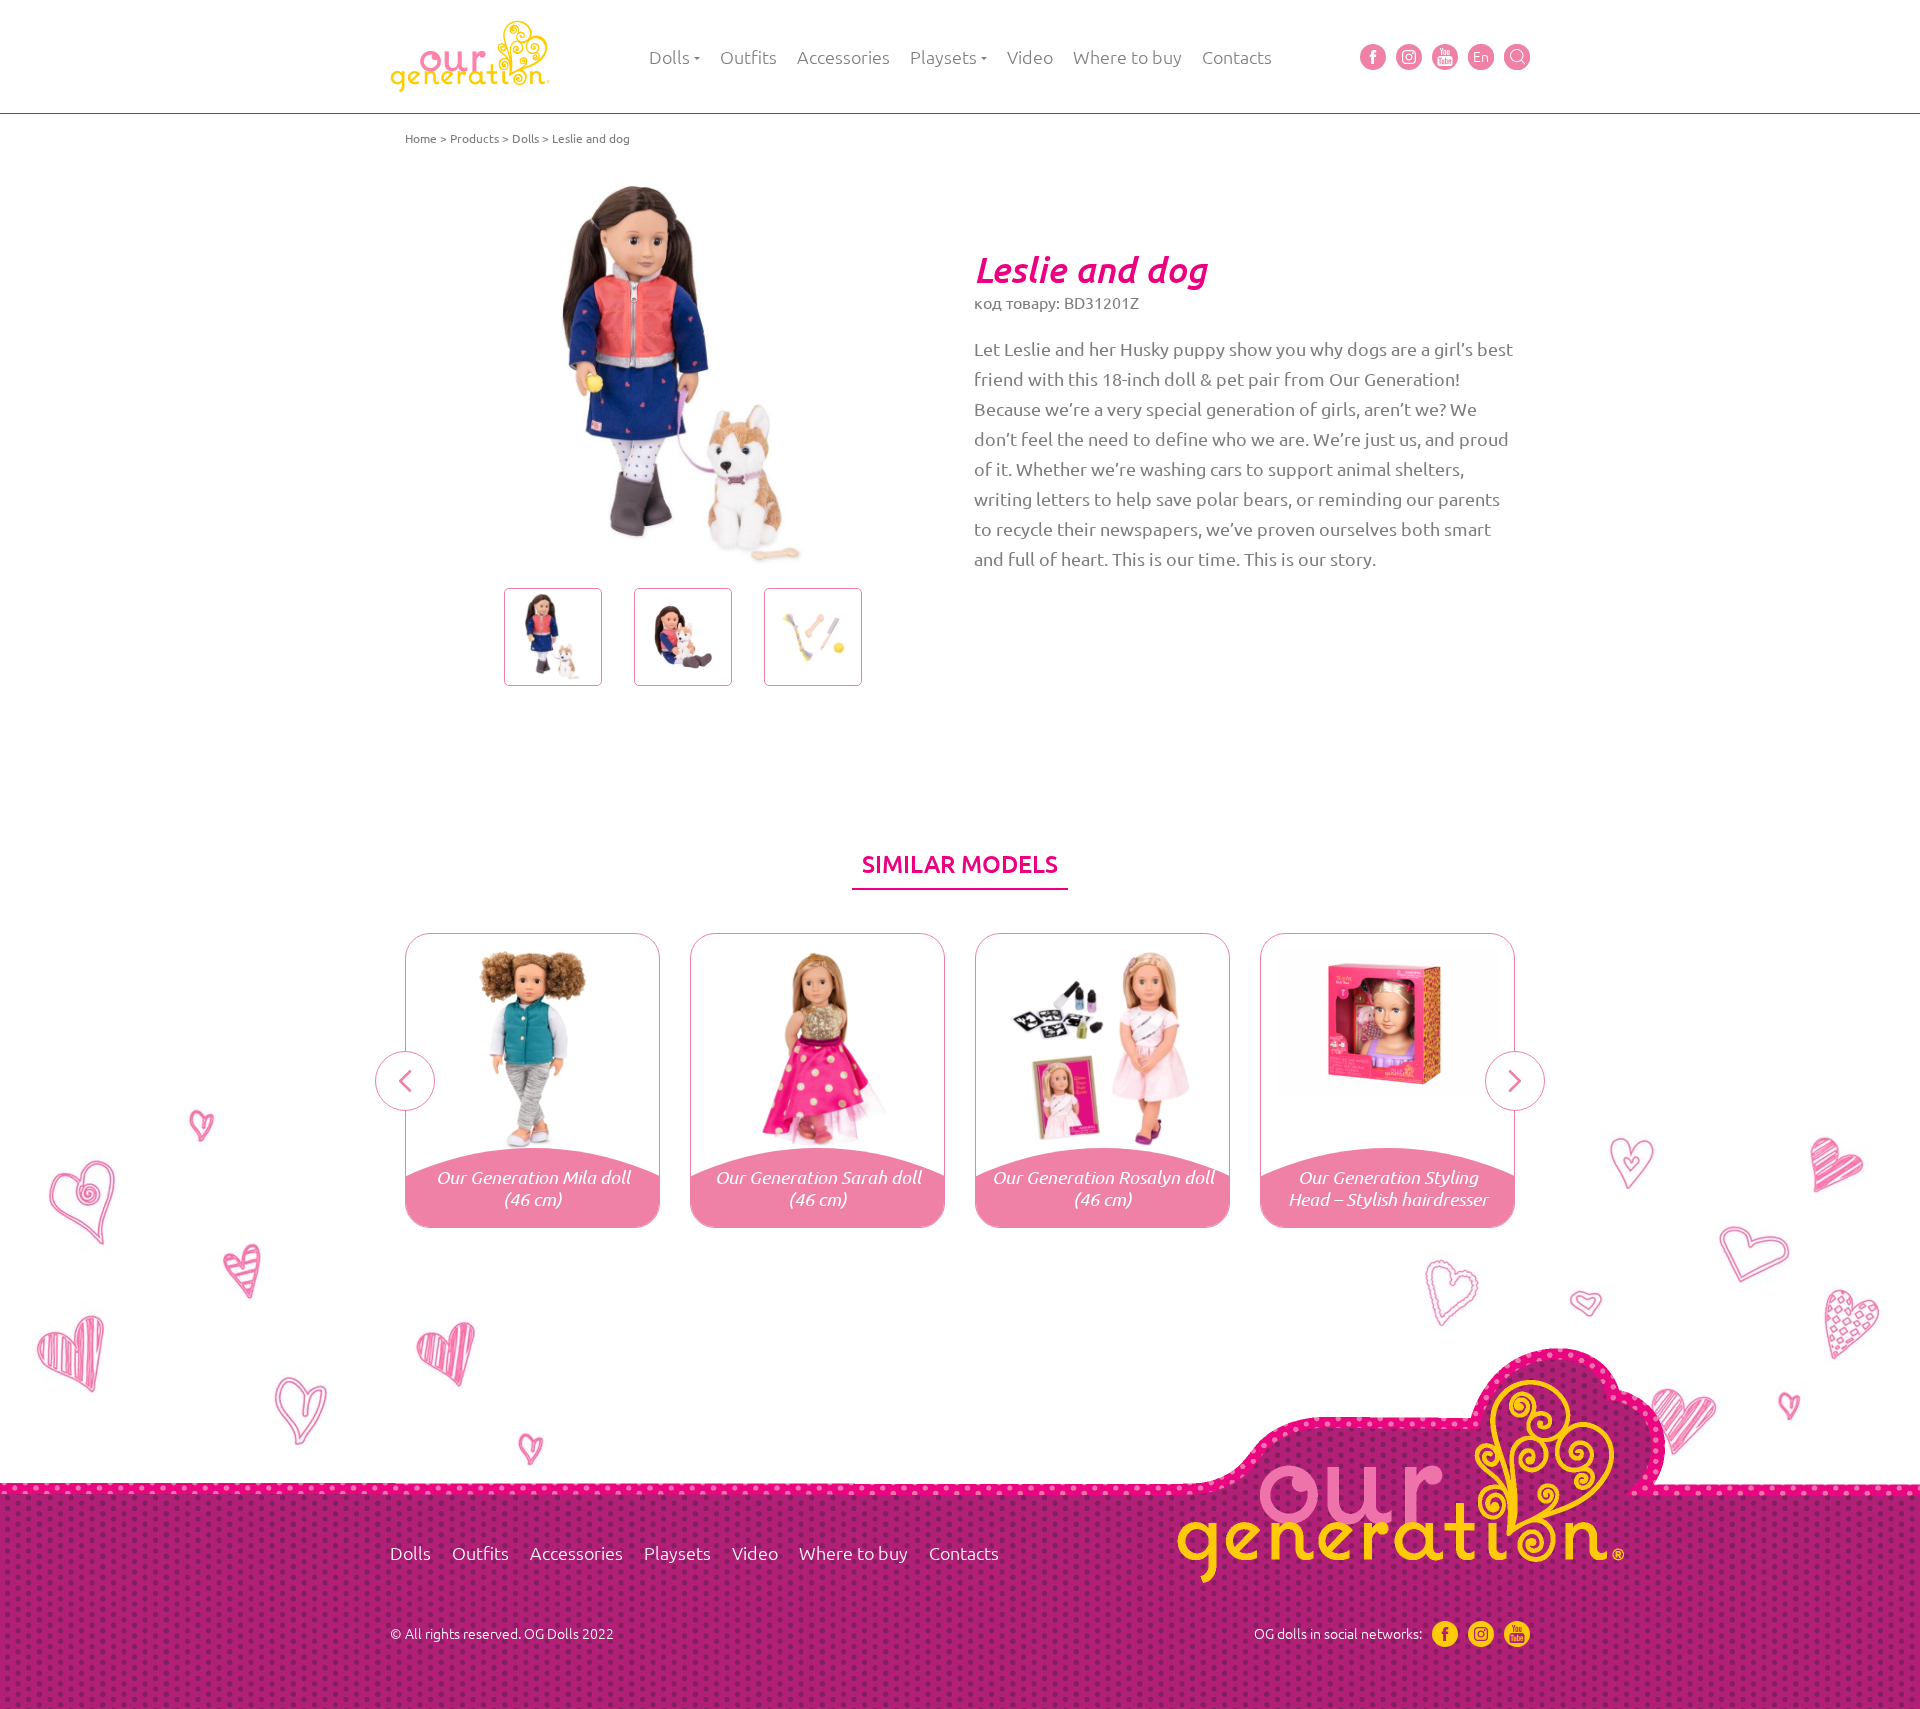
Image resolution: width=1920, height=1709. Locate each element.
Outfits (748, 57)
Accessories (843, 57)
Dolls (669, 57)
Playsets (943, 57)
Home (421, 138)
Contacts (1237, 57)
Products (474, 138)
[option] (682, 375)
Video (1030, 57)
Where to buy (1127, 57)
